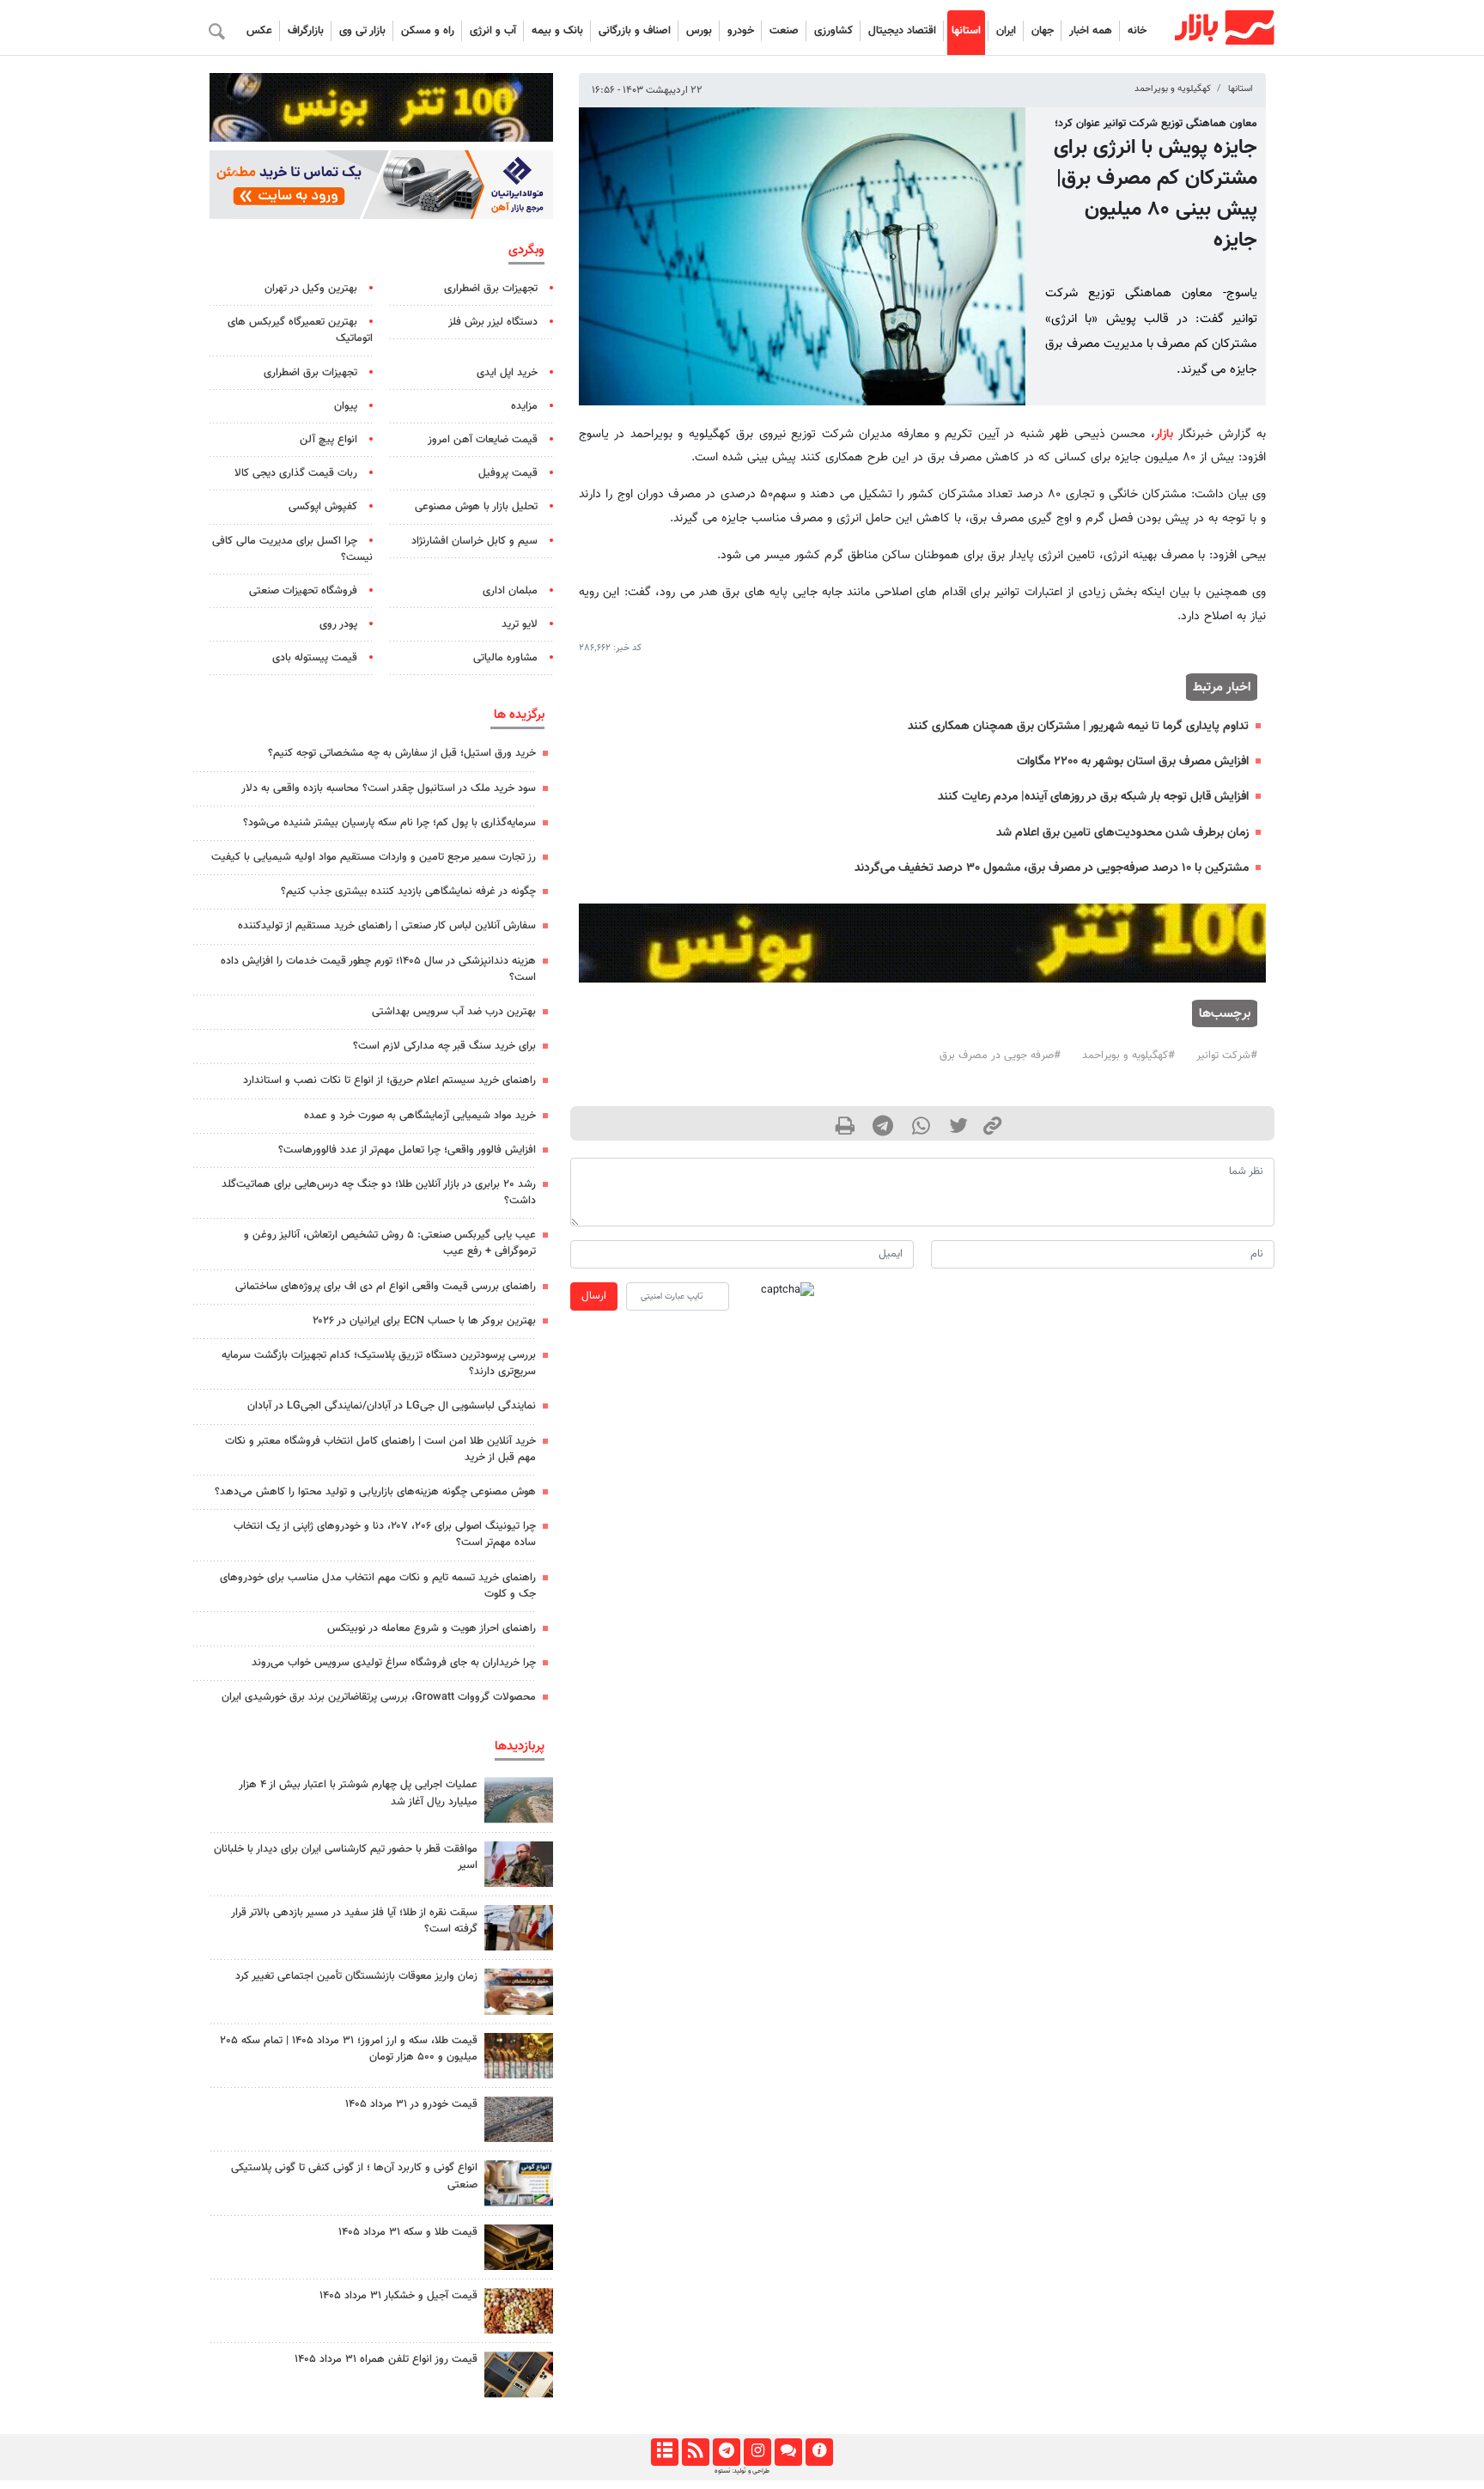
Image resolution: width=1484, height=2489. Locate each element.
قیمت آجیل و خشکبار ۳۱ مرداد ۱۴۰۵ (398, 2296)
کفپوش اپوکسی (323, 507)
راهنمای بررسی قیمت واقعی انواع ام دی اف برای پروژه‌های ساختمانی (386, 1287)
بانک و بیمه (557, 31)
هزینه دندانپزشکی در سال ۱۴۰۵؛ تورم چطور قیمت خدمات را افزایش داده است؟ (378, 969)
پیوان (346, 406)
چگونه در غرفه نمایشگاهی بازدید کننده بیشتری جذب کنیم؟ (408, 892)
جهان (1043, 31)
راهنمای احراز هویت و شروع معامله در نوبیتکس (432, 1628)
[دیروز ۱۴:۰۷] (519, 2056)
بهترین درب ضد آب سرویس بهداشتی (454, 1012)
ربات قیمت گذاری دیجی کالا (296, 473)
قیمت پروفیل (508, 473)
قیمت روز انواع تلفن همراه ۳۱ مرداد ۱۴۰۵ (386, 2359)
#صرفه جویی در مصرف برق (1000, 1056)
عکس (259, 31)
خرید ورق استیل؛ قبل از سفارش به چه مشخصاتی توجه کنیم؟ (402, 753)
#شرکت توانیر (1227, 1056)
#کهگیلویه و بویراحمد (1128, 1056)
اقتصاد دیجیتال (902, 31)
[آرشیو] (664, 2452)
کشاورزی (833, 31)
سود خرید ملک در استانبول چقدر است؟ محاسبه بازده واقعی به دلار (389, 788)
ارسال (594, 1296)
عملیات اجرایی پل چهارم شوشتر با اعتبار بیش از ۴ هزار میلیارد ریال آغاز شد (358, 1793)
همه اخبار (1091, 31)
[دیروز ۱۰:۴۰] (519, 1800)
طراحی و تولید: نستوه (742, 2471)
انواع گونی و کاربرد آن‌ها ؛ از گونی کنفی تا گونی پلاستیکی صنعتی (354, 2176)
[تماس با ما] (788, 2452)
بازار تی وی (362, 31)
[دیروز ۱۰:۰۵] (519, 2119)
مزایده (524, 406)
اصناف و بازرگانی (635, 31)
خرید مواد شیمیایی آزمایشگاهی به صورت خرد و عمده (420, 1116)
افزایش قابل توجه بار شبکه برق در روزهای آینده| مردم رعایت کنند (1093, 797)
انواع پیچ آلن (328, 440)
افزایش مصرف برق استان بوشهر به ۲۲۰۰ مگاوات (1133, 761)
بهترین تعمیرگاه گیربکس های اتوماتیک (300, 330)
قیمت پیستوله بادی (315, 658)
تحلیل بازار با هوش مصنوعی (476, 507)
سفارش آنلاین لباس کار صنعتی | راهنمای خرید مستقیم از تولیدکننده (387, 926)
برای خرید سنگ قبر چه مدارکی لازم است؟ (444, 1046)
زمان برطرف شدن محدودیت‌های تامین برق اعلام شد (1122, 833)
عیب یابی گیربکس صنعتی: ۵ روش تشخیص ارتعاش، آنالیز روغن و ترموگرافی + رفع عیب (390, 1243)
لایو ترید (520, 624)
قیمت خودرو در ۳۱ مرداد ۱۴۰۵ (411, 2104)
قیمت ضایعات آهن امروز (483, 440)
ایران (1006, 31)
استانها (966, 31)
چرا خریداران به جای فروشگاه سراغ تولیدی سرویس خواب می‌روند (394, 1663)
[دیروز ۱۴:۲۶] (519, 1864)
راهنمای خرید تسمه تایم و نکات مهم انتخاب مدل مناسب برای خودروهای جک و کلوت (378, 1586)
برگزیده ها (519, 715)
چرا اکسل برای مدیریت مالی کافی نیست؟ (292, 549)
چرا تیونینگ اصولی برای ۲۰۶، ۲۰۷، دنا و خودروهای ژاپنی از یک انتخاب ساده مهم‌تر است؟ (385, 1534)
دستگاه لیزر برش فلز (493, 322)
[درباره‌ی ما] (819, 2452)
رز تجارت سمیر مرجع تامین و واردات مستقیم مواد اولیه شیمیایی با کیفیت (374, 857)
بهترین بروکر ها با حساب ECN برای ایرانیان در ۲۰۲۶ (424, 1321)
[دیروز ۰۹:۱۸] (519, 1991)
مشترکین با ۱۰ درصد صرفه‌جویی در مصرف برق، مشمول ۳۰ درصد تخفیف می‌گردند (1052, 868)
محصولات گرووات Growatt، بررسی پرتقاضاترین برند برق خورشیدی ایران (379, 1697)
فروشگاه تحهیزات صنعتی (303, 591)
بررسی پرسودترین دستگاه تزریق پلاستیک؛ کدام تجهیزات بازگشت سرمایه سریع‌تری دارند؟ (379, 1363)
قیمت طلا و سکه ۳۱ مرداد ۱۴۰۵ (408, 2232)
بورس (699, 31)
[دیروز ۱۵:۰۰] (519, 1928)
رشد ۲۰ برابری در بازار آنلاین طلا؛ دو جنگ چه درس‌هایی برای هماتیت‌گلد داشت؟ (379, 1193)
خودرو (741, 31)
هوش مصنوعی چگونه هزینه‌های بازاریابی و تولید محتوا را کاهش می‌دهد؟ (375, 1492)
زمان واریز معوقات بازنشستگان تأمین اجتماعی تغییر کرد (356, 1976)
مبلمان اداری (510, 591)
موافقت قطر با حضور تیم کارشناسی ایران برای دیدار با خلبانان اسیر (346, 1857)
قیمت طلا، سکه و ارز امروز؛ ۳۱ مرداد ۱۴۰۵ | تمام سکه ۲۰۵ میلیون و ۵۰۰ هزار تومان (349, 2049)
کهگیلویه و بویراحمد (1173, 89)
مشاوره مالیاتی (505, 658)
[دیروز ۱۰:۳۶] (519, 2311)
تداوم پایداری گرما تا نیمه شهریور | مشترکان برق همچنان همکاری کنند (1078, 726)
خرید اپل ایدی (507, 373)
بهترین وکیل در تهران (311, 289)
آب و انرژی (493, 31)
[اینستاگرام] (757, 2452)
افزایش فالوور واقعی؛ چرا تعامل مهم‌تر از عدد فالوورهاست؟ (407, 1150)
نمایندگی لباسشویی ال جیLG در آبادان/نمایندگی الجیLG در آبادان (392, 1406)
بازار (1164, 434)
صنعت (784, 31)
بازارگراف (306, 31)
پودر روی (338, 624)
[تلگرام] (726, 2452)
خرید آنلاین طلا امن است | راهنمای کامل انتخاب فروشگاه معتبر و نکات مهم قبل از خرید (380, 1449)
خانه (1137, 31)
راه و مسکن (428, 31)
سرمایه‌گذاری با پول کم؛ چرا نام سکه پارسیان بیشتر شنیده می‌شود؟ (389, 823)
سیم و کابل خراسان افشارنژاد (474, 541)
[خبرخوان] (695, 2452)
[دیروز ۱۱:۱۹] (519, 2247)
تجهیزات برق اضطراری (491, 289)
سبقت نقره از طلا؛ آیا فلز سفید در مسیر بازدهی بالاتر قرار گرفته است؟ (354, 1921)
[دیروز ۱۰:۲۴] (519, 2183)
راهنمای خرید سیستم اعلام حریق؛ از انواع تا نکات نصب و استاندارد (389, 1080)
